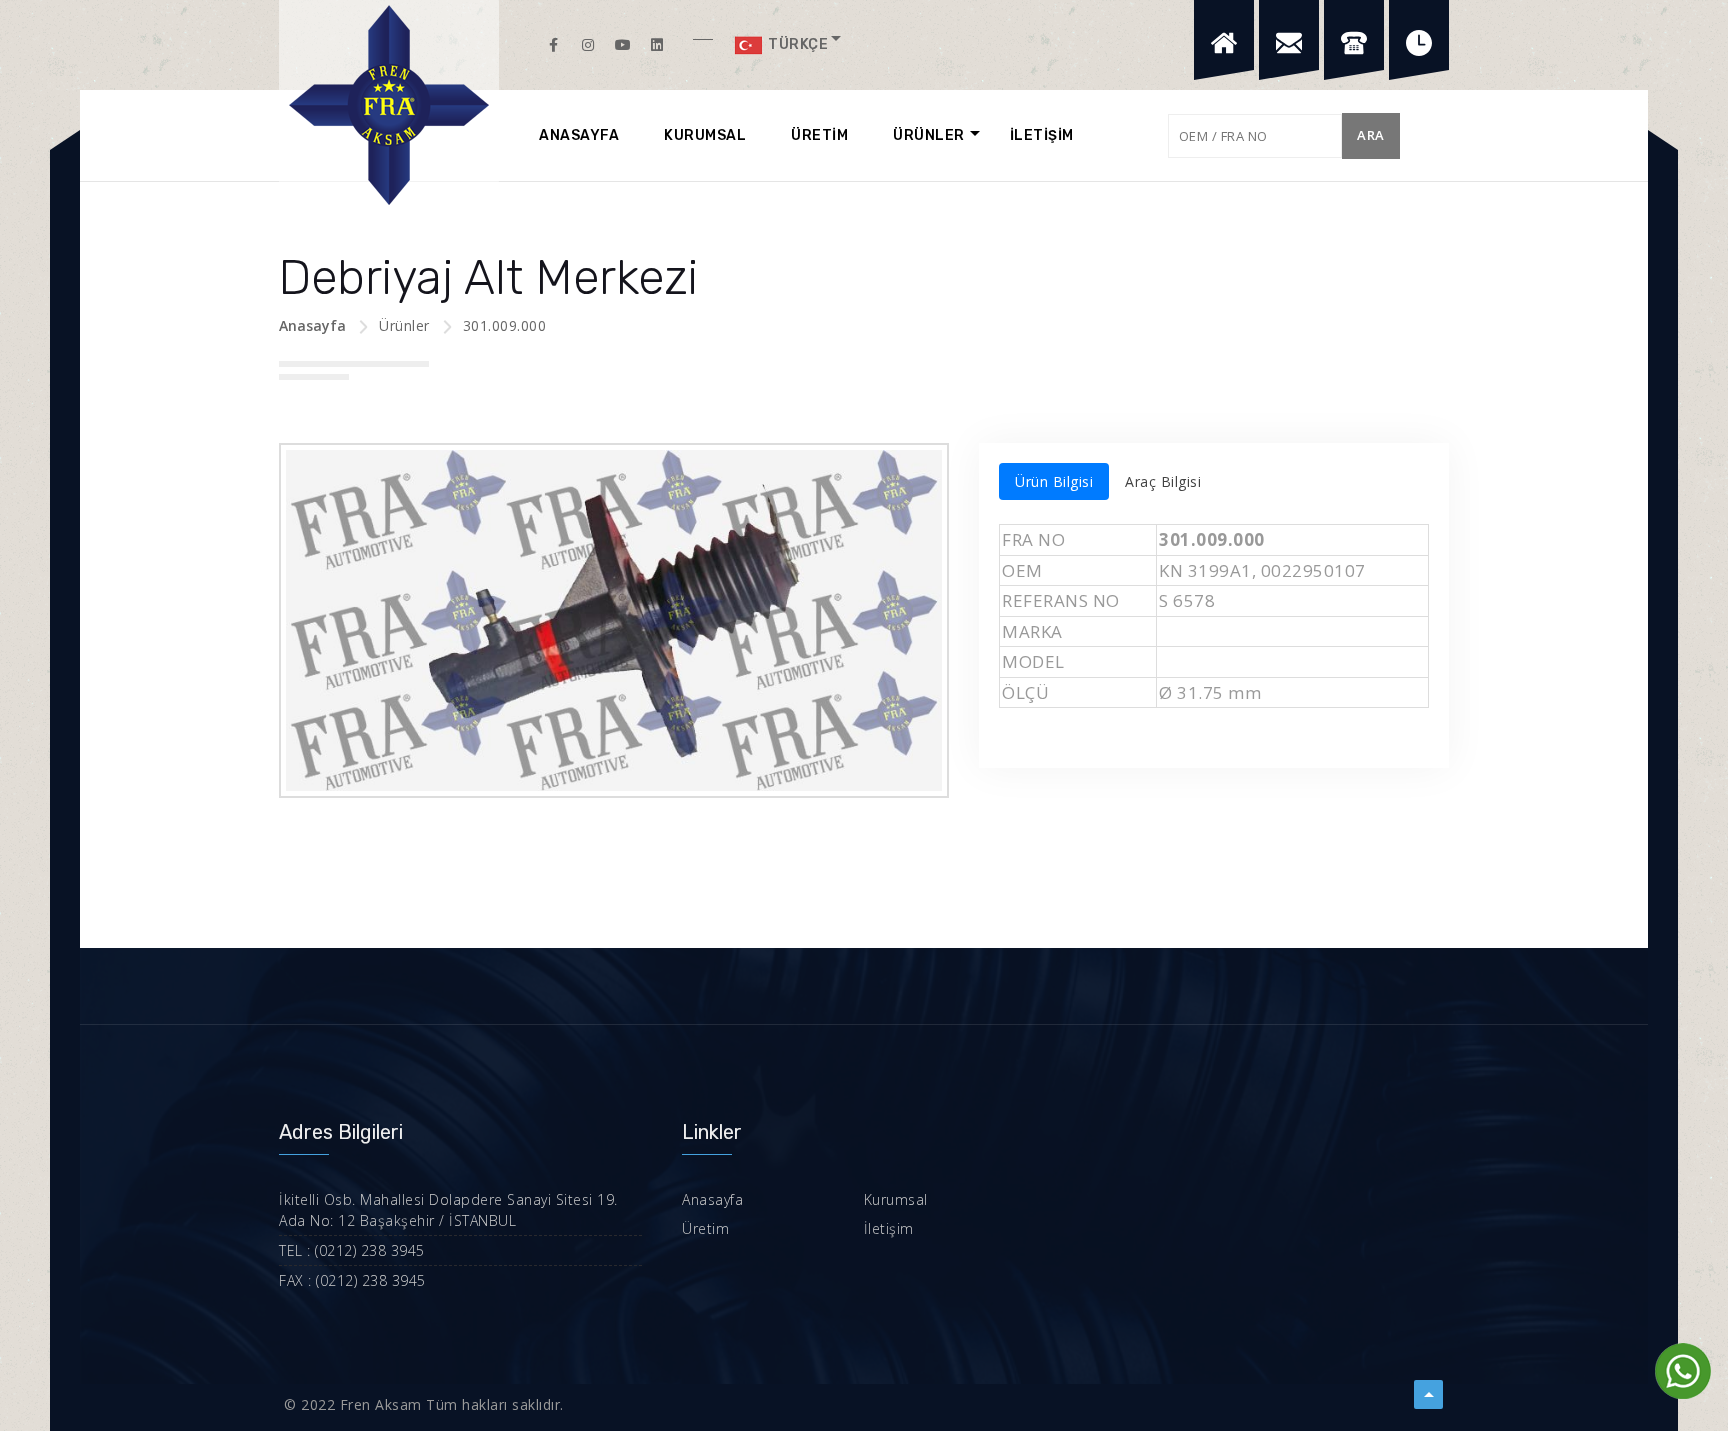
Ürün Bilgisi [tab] (1054, 481)
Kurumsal (896, 1199)
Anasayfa (312, 325)
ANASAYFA (579, 135)
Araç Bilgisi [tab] (1163, 481)
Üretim (705, 1228)
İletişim (889, 1228)
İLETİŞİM (1042, 135)
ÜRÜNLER (929, 135)
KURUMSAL (705, 135)
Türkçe (797, 44)
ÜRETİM (819, 135)
